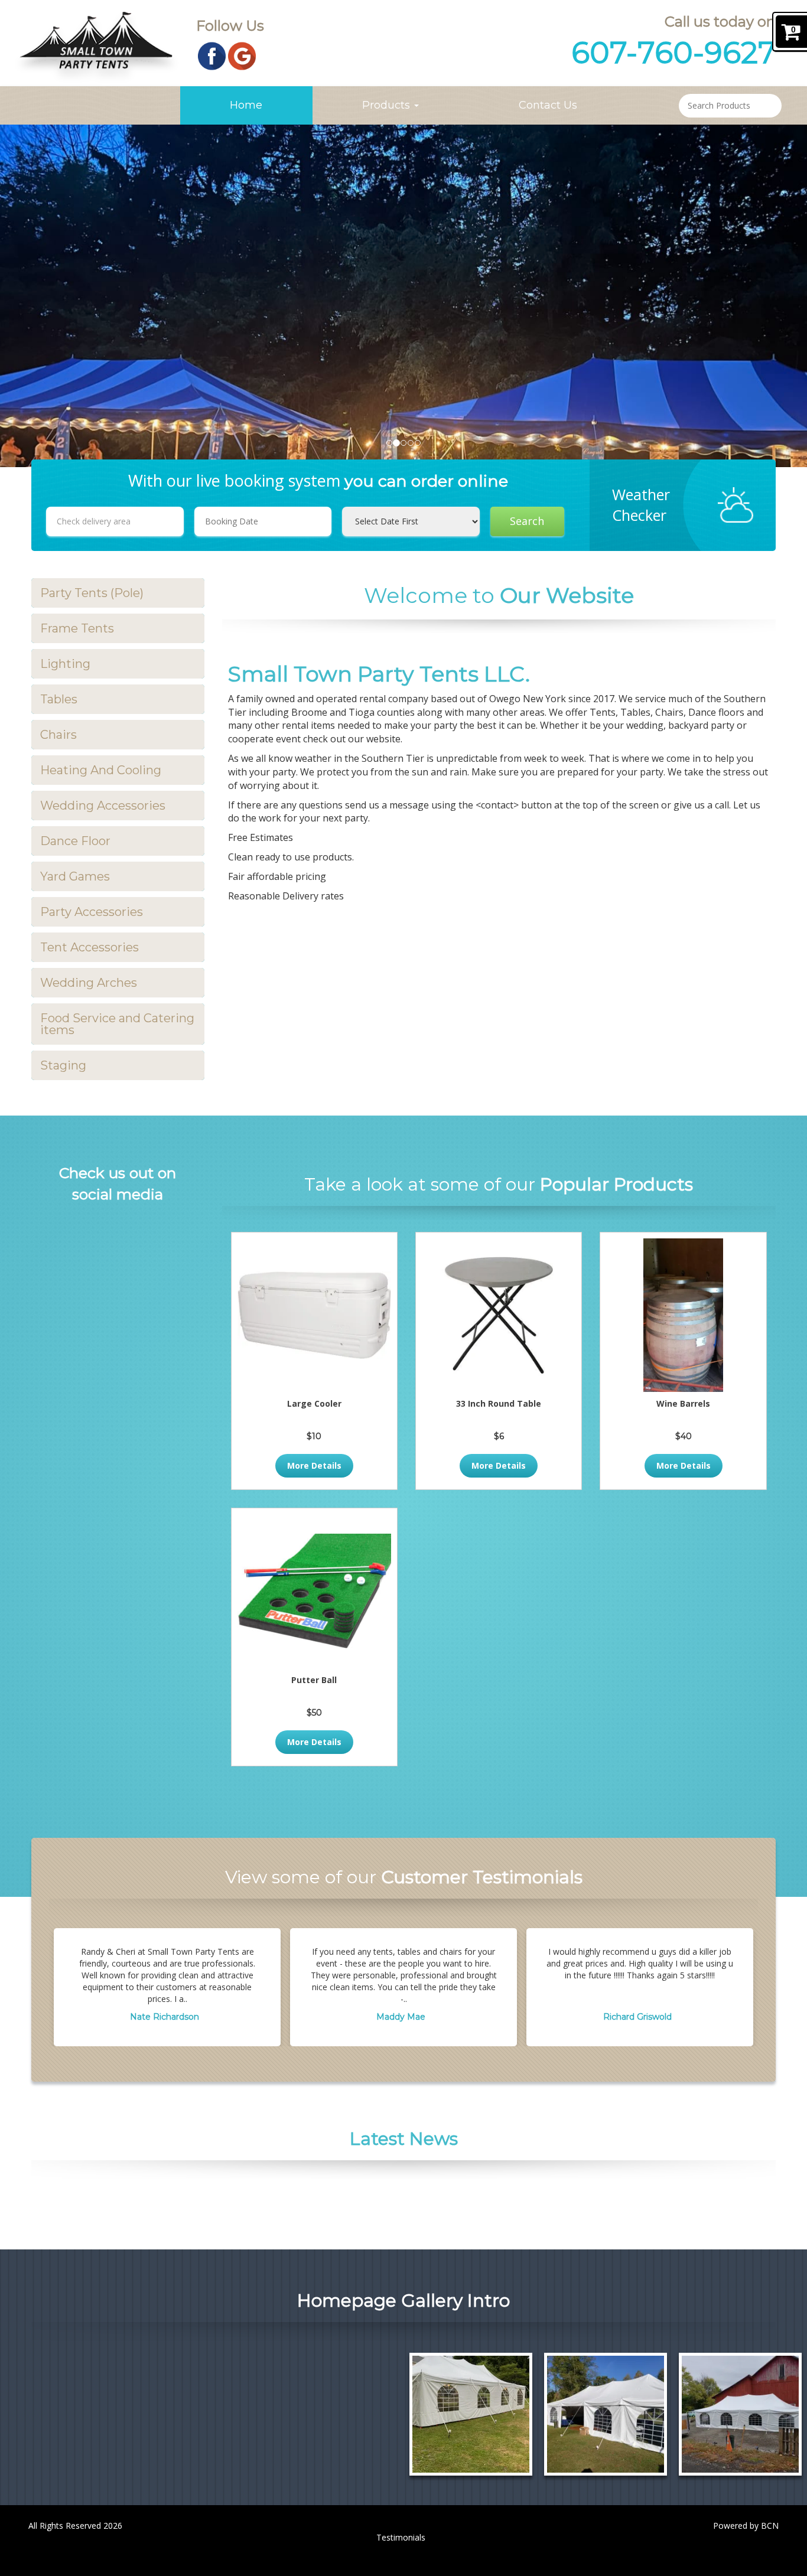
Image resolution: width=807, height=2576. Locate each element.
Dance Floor (75, 841)
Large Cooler (314, 1403)
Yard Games (75, 876)
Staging (63, 1065)
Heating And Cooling (101, 770)
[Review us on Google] (242, 55)
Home (246, 105)
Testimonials (401, 2537)
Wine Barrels (683, 1403)
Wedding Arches (89, 983)
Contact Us (548, 105)
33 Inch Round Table (499, 1403)
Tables (59, 699)
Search (527, 521)
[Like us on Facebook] (212, 55)
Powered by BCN (746, 2526)
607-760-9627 (673, 53)
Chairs (58, 735)
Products (388, 105)
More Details (314, 1465)
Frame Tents (77, 628)
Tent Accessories (90, 947)
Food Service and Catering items (117, 1024)
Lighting (65, 664)
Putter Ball (314, 1680)
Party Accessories (92, 912)
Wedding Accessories (103, 806)
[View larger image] (471, 2414)
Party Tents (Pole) (92, 593)
